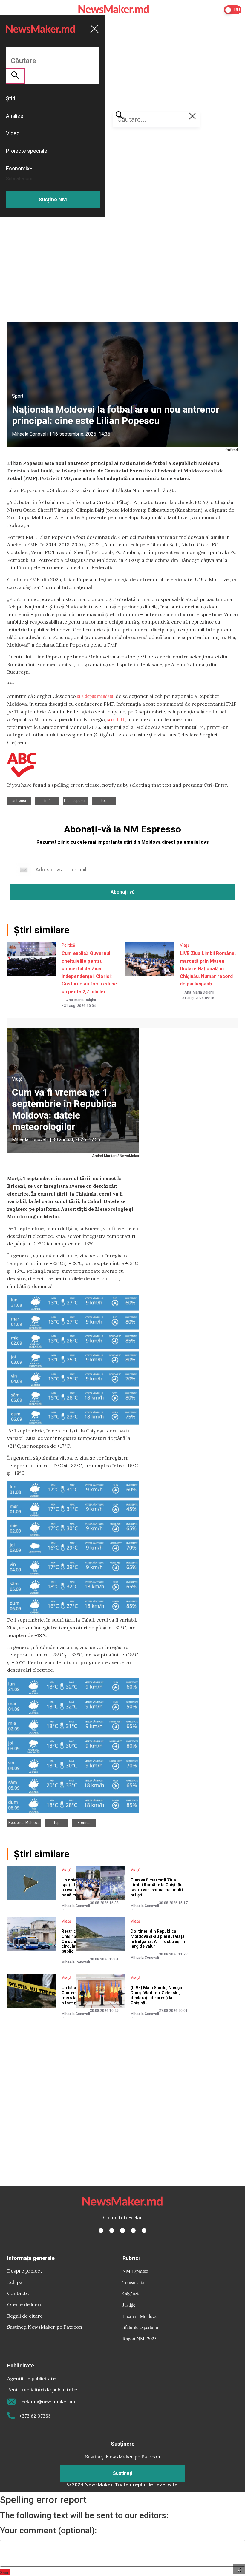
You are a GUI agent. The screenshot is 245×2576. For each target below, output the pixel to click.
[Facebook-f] (101, 2231)
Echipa (15, 2282)
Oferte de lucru (25, 2304)
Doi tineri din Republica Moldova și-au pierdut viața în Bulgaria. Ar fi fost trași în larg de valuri (158, 1939)
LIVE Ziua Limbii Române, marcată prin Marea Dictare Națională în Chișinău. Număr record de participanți (208, 969)
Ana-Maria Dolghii (81, 1000)
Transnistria (133, 2282)
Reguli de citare (25, 2316)
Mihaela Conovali (30, 434)
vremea (84, 1823)
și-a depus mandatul (96, 696)
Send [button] (5, 2572)
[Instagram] (122, 2231)
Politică (68, 945)
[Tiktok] (133, 2231)
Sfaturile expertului (140, 2327)
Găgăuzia (131, 2293)
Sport (18, 396)
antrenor (19, 801)
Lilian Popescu (75, 801)
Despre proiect (25, 2271)
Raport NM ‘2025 (140, 2338)
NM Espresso (135, 2271)
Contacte (18, 2293)
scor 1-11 (116, 719)
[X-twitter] (112, 2231)
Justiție (129, 2305)
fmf (47, 801)
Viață (185, 945)
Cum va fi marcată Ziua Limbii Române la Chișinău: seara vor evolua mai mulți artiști (157, 1887)
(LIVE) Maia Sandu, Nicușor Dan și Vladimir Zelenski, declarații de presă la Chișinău (157, 1995)
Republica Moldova (24, 1823)
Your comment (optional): (48, 2531)
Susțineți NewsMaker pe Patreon (45, 2327)
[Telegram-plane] (144, 2231)
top (104, 801)
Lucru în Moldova (140, 2316)
